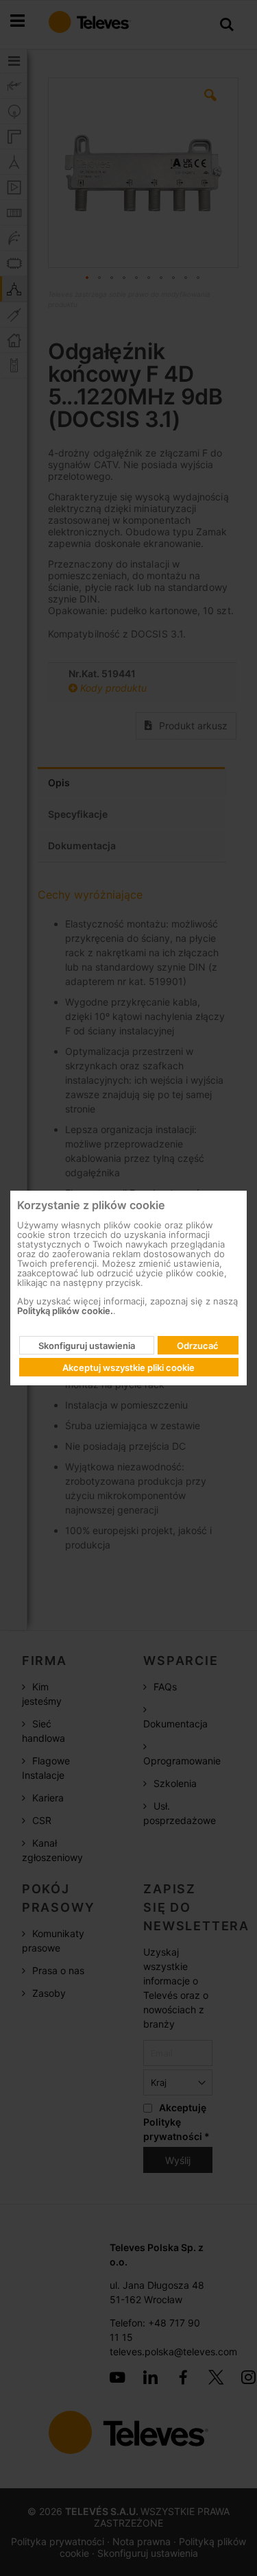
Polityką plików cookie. (65, 1311)
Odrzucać (198, 1346)
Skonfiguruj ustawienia (87, 1346)
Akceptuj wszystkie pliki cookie (128, 1368)
